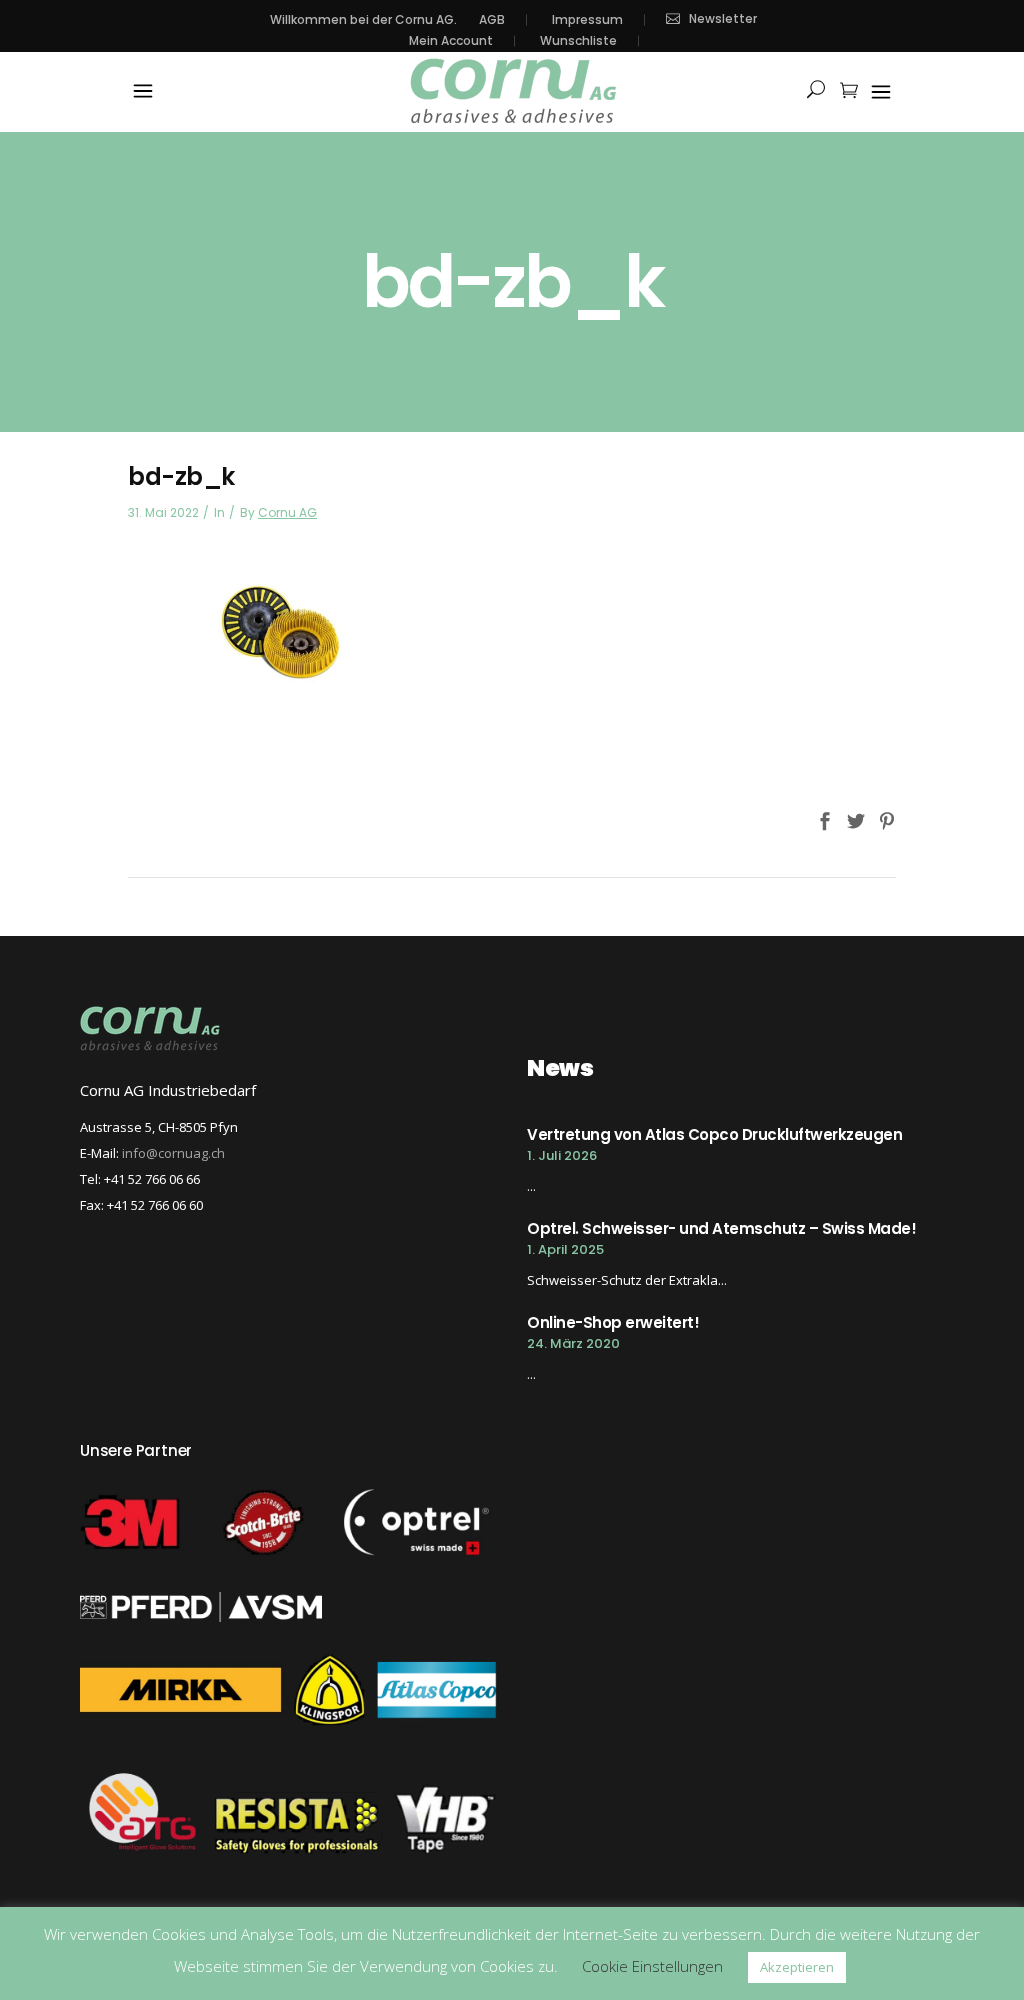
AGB (492, 20)
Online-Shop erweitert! (613, 1322)
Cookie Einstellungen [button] (652, 1966)
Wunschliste (578, 41)
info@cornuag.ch (173, 1153)
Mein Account (451, 41)
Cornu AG (287, 512)
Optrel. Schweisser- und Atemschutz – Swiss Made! (721, 1228)
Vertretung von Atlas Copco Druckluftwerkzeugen (714, 1134)
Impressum (587, 20)
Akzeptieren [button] (797, 1967)
